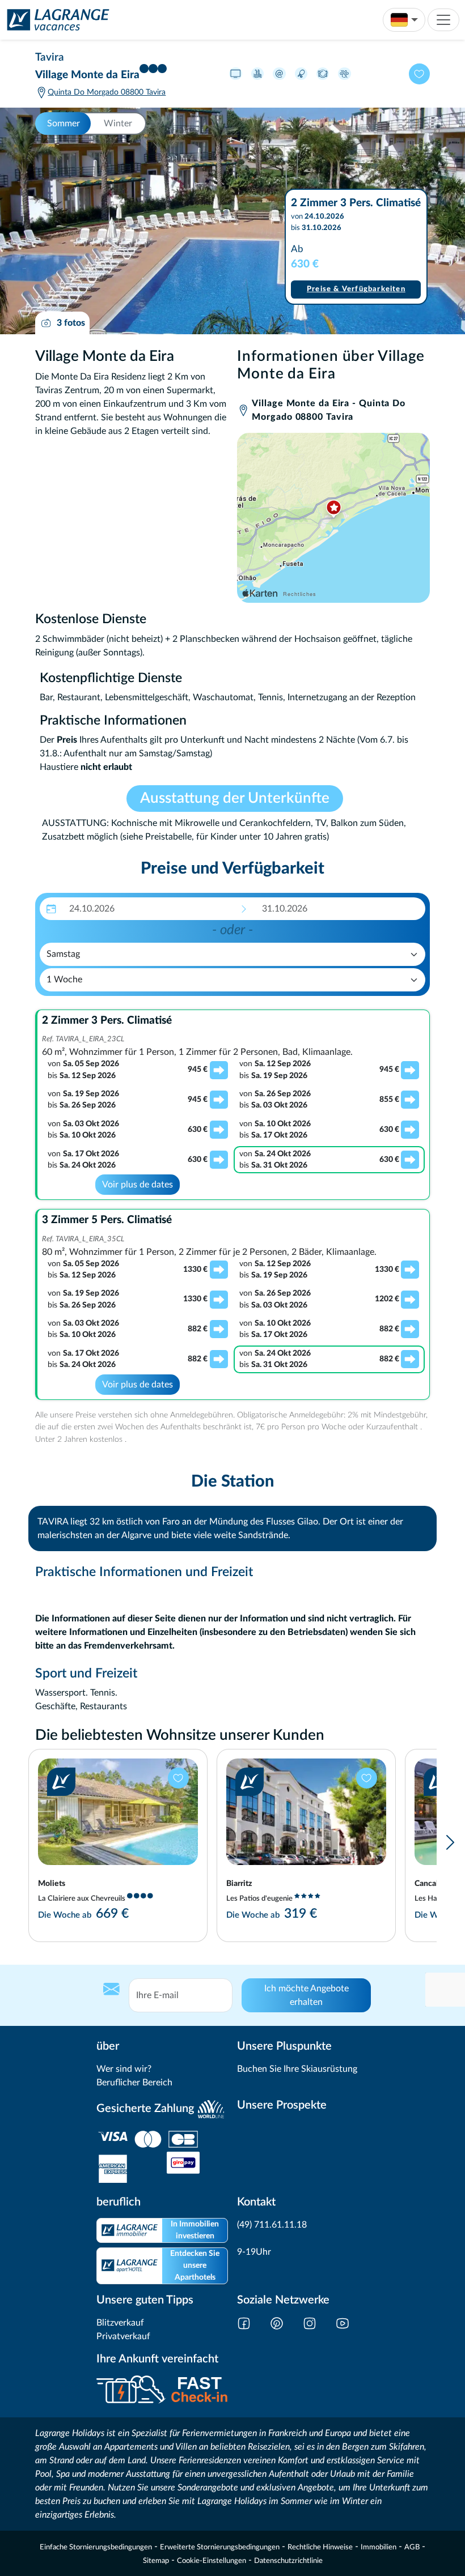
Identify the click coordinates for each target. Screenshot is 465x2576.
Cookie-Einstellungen (212, 2561)
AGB (412, 2547)
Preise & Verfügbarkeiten (356, 289)
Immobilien (379, 2547)
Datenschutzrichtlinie (288, 2561)
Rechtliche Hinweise (320, 2547)
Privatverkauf (123, 2336)
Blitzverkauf (120, 2323)
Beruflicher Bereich (134, 2083)
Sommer (64, 124)
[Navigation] (443, 20)
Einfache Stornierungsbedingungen (96, 2547)
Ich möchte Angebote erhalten (307, 1995)
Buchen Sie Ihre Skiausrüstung (297, 2069)
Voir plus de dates (138, 1185)
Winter (118, 124)
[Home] (56, 20)
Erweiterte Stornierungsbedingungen (220, 2547)
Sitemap (156, 2561)
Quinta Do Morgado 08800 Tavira (107, 92)
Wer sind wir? (124, 2069)
